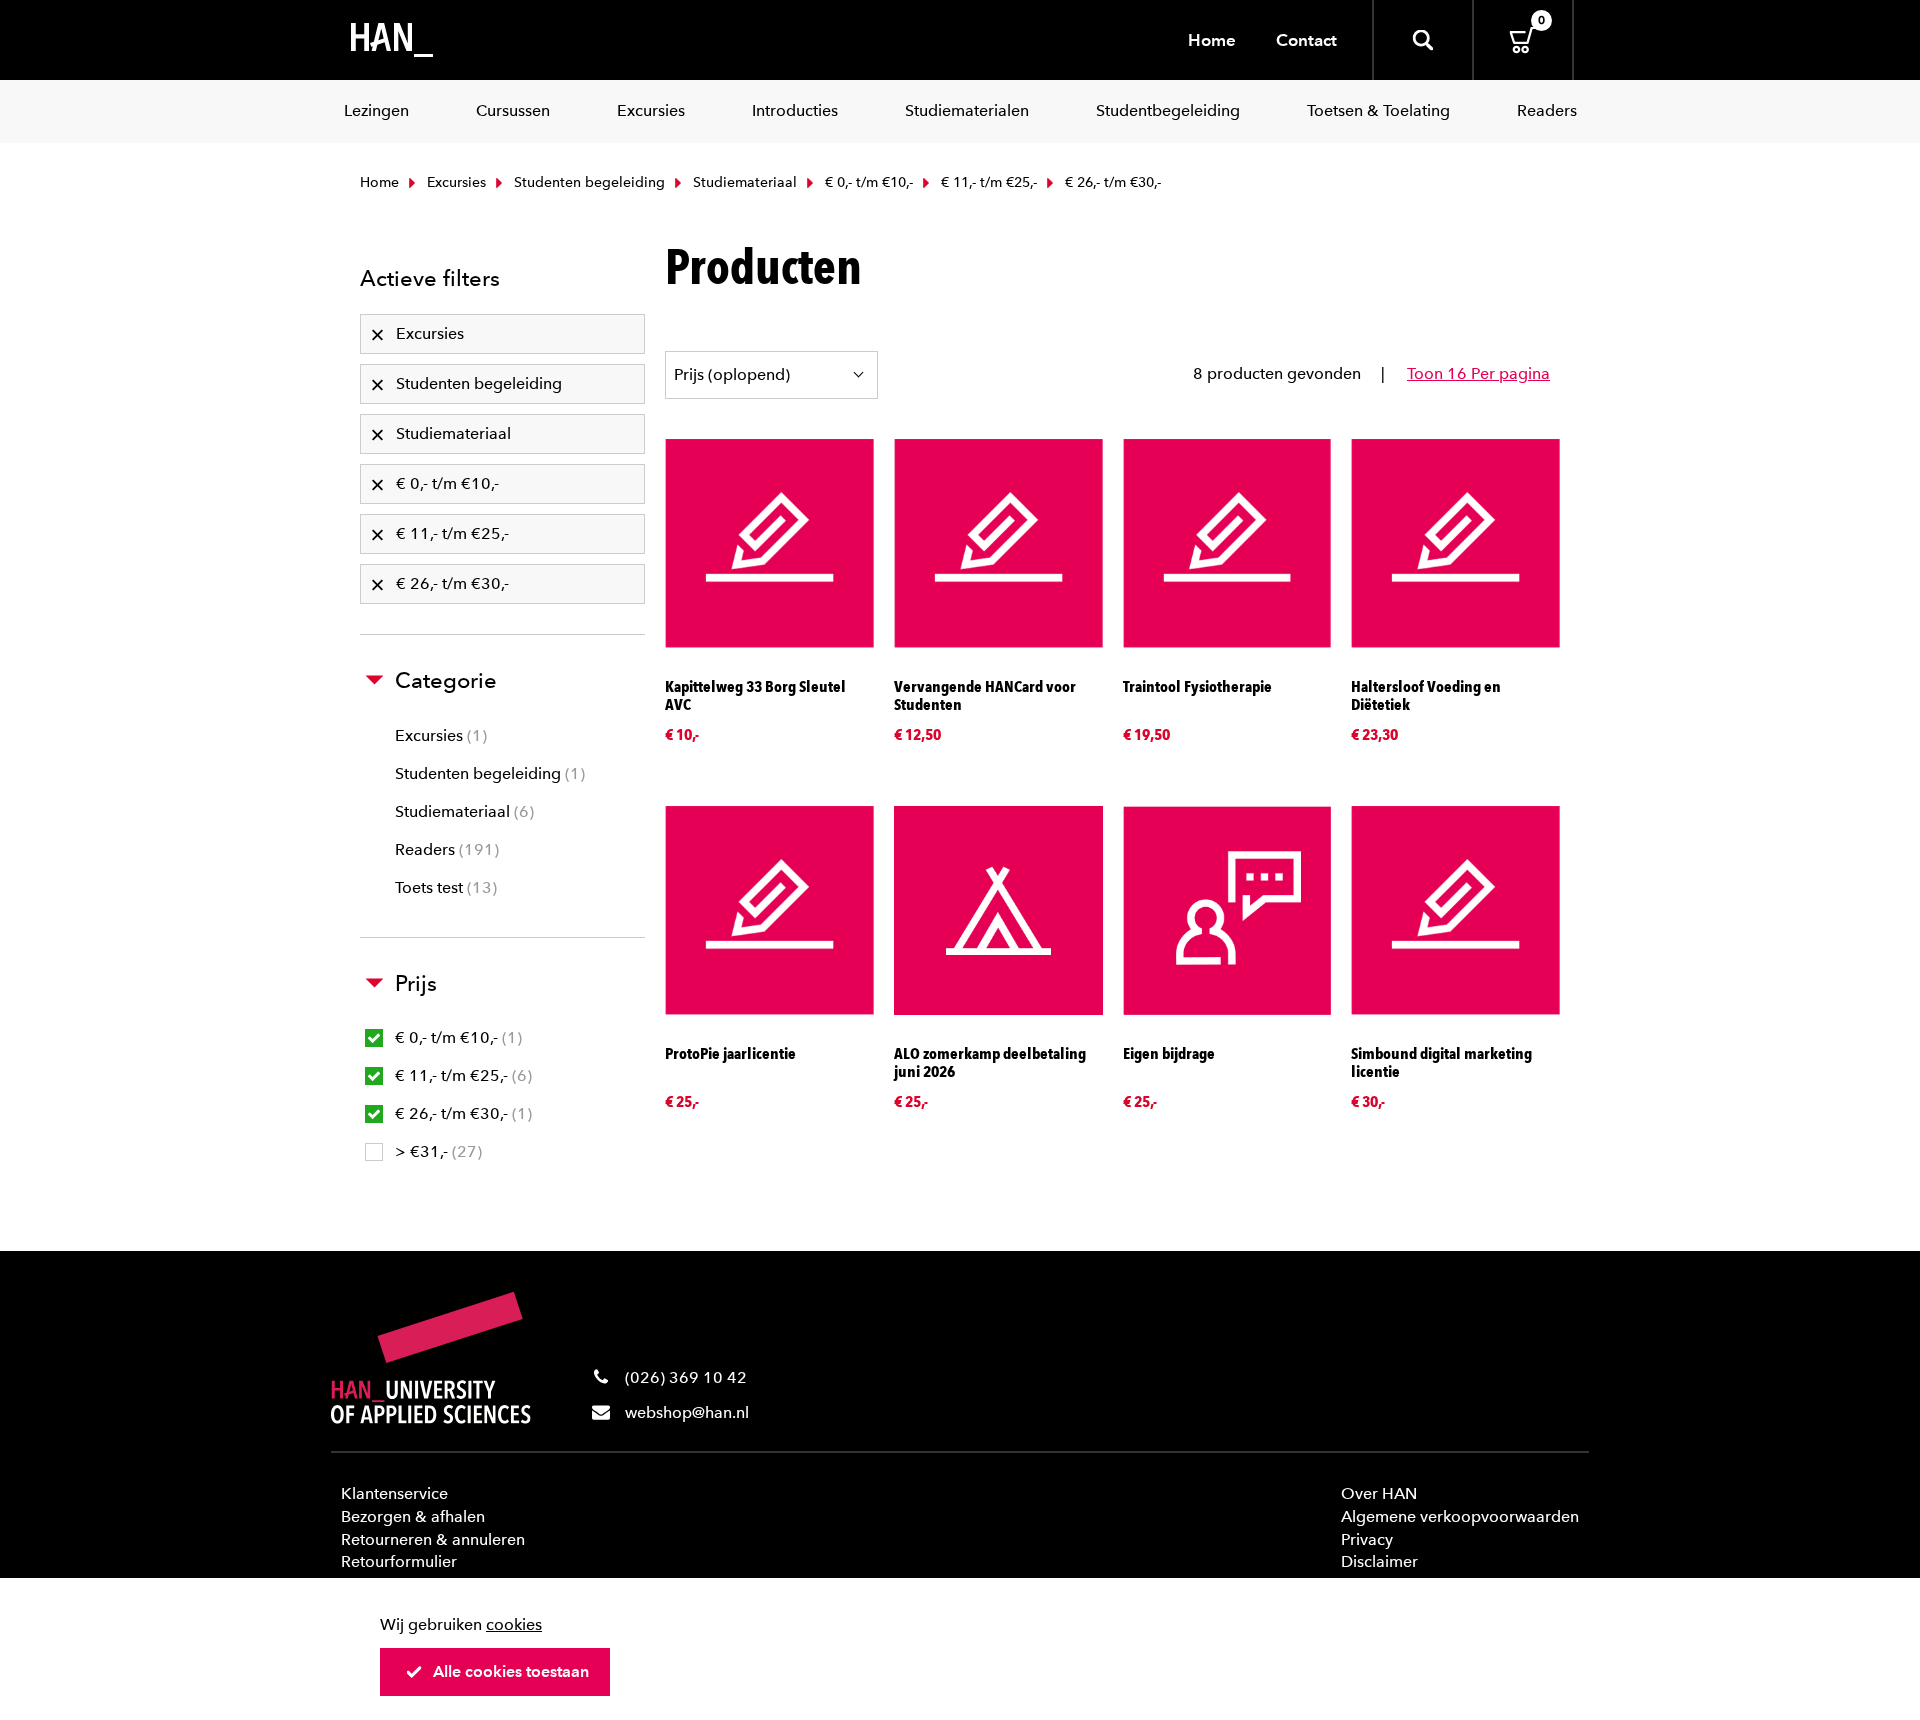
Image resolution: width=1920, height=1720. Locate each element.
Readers (444, 849)
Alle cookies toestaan (511, 1671)
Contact (1306, 40)
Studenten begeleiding (587, 182)
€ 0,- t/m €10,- (867, 182)
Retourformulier (399, 1561)
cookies (514, 1624)
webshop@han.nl (687, 1412)
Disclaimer (1379, 1561)
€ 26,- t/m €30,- (461, 1113)
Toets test (443, 887)
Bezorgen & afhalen (413, 1516)
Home (1212, 40)
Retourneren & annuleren (433, 1539)
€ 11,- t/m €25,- (987, 182)
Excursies (454, 182)
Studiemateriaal (743, 182)
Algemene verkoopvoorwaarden (1460, 1516)
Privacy (1367, 1539)
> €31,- (436, 1151)
